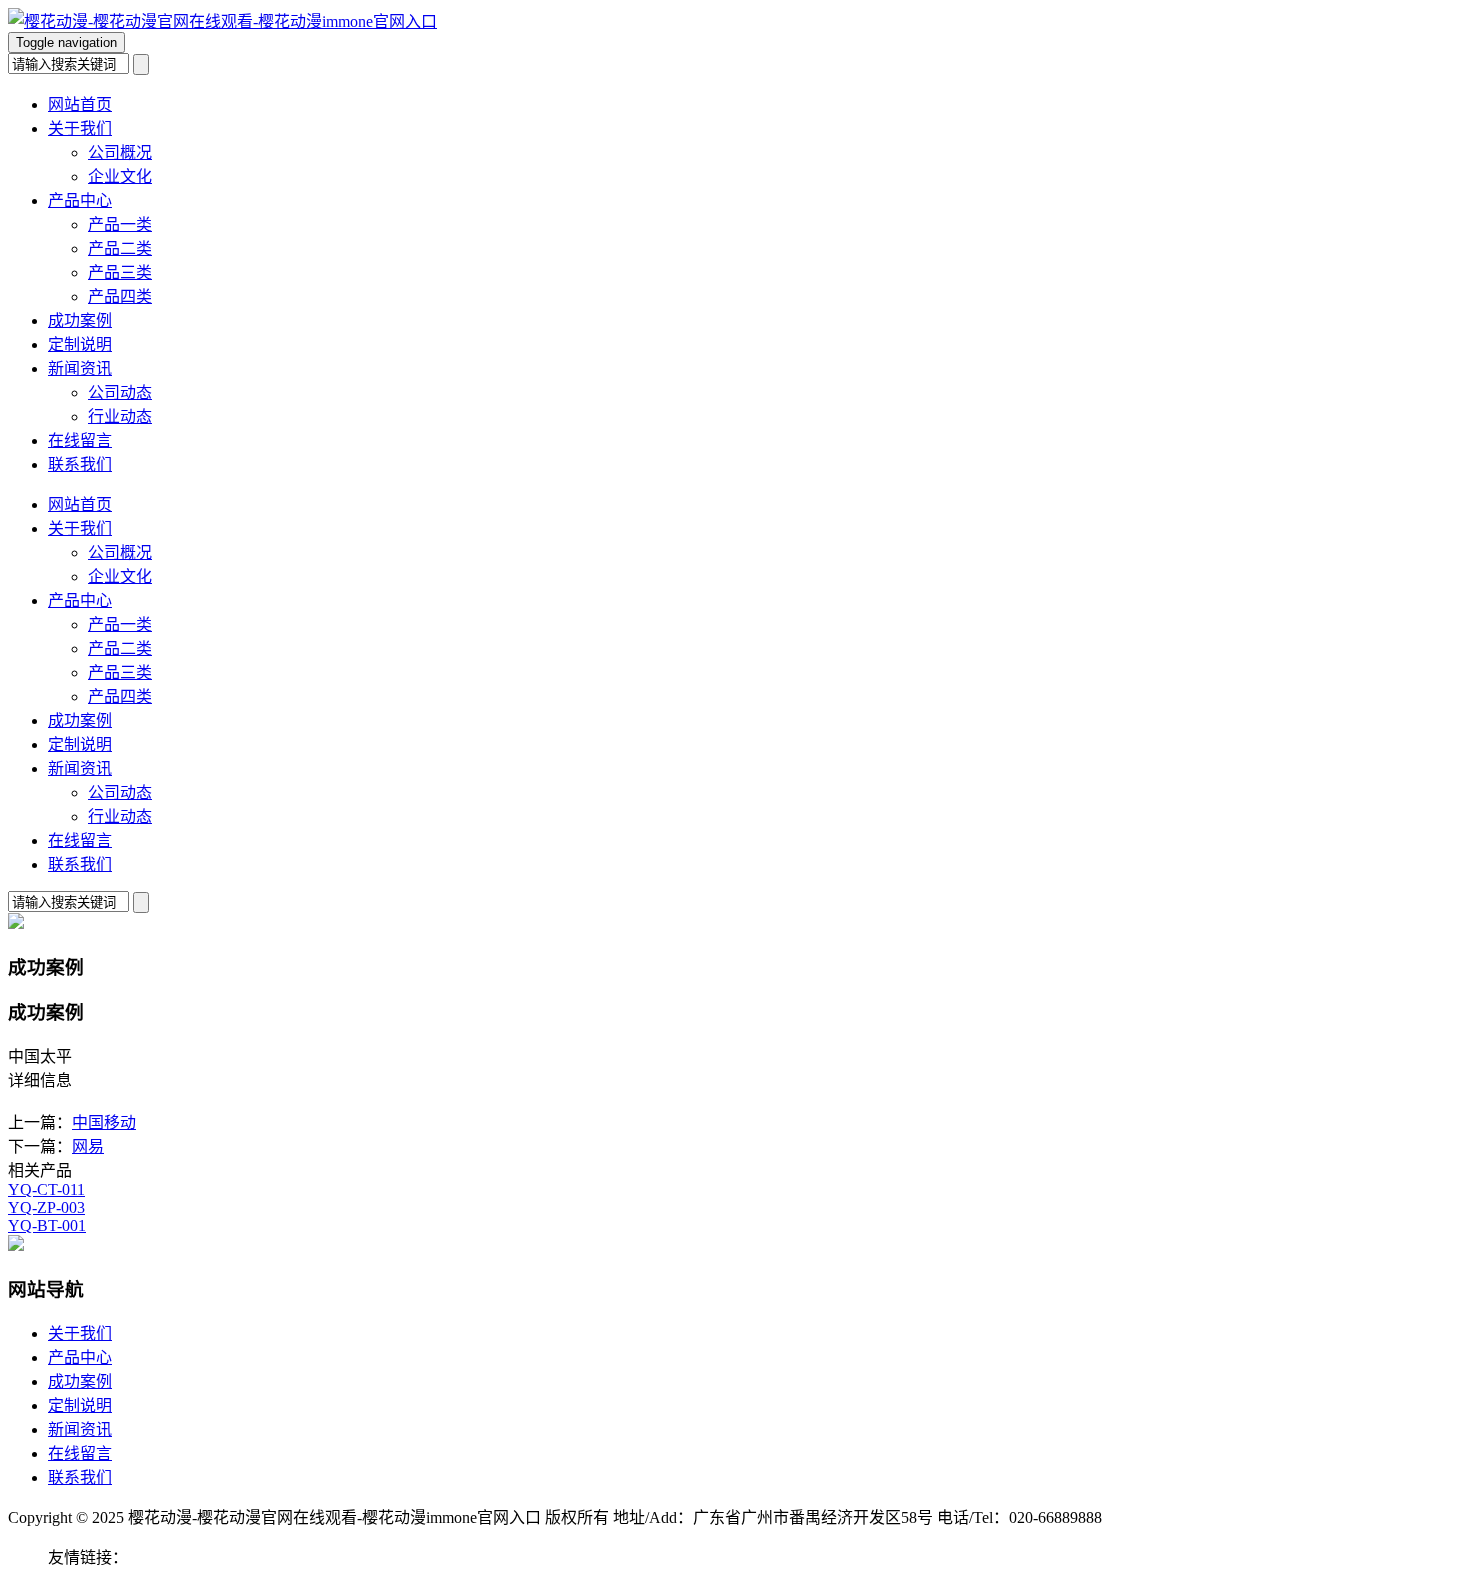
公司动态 (120, 392)
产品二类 (120, 248)
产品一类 (120, 224)
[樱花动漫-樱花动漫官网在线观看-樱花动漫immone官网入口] (222, 21)
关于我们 (80, 128)
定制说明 (80, 344)
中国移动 (104, 1122)
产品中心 (80, 200)
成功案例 (80, 320)
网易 (88, 1146)
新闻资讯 (80, 368)
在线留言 (80, 440)
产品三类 (120, 272)
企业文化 (120, 176)
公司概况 (120, 152)
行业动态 (120, 416)
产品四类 (120, 296)
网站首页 (80, 104)
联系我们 (80, 464)
